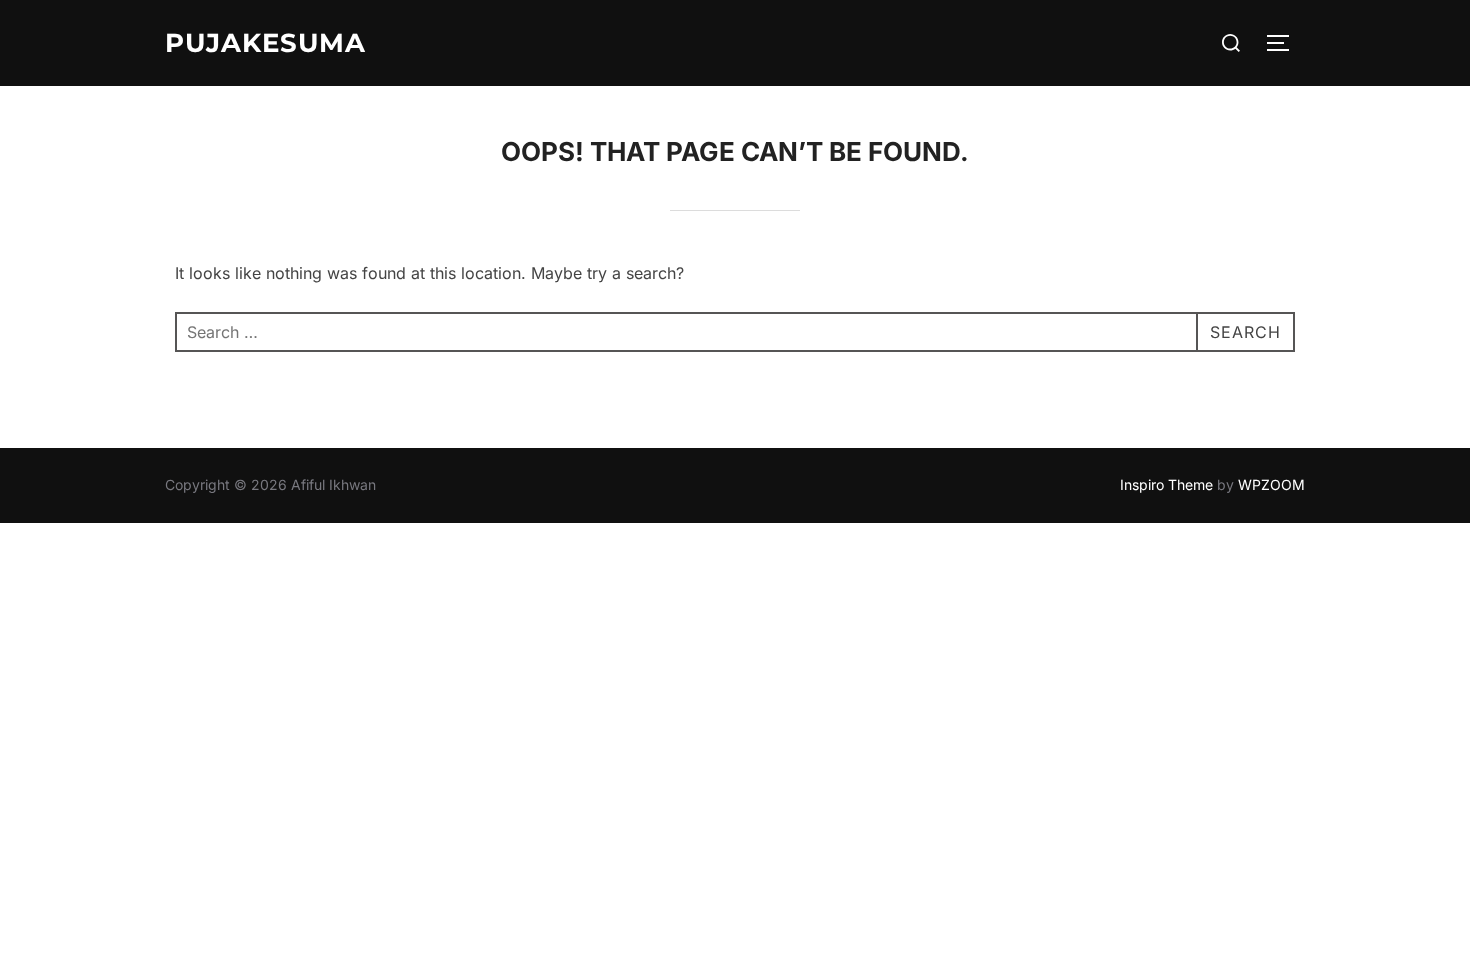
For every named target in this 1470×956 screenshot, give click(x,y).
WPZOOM (1271, 484)
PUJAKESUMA (265, 43)
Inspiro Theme (1166, 484)
